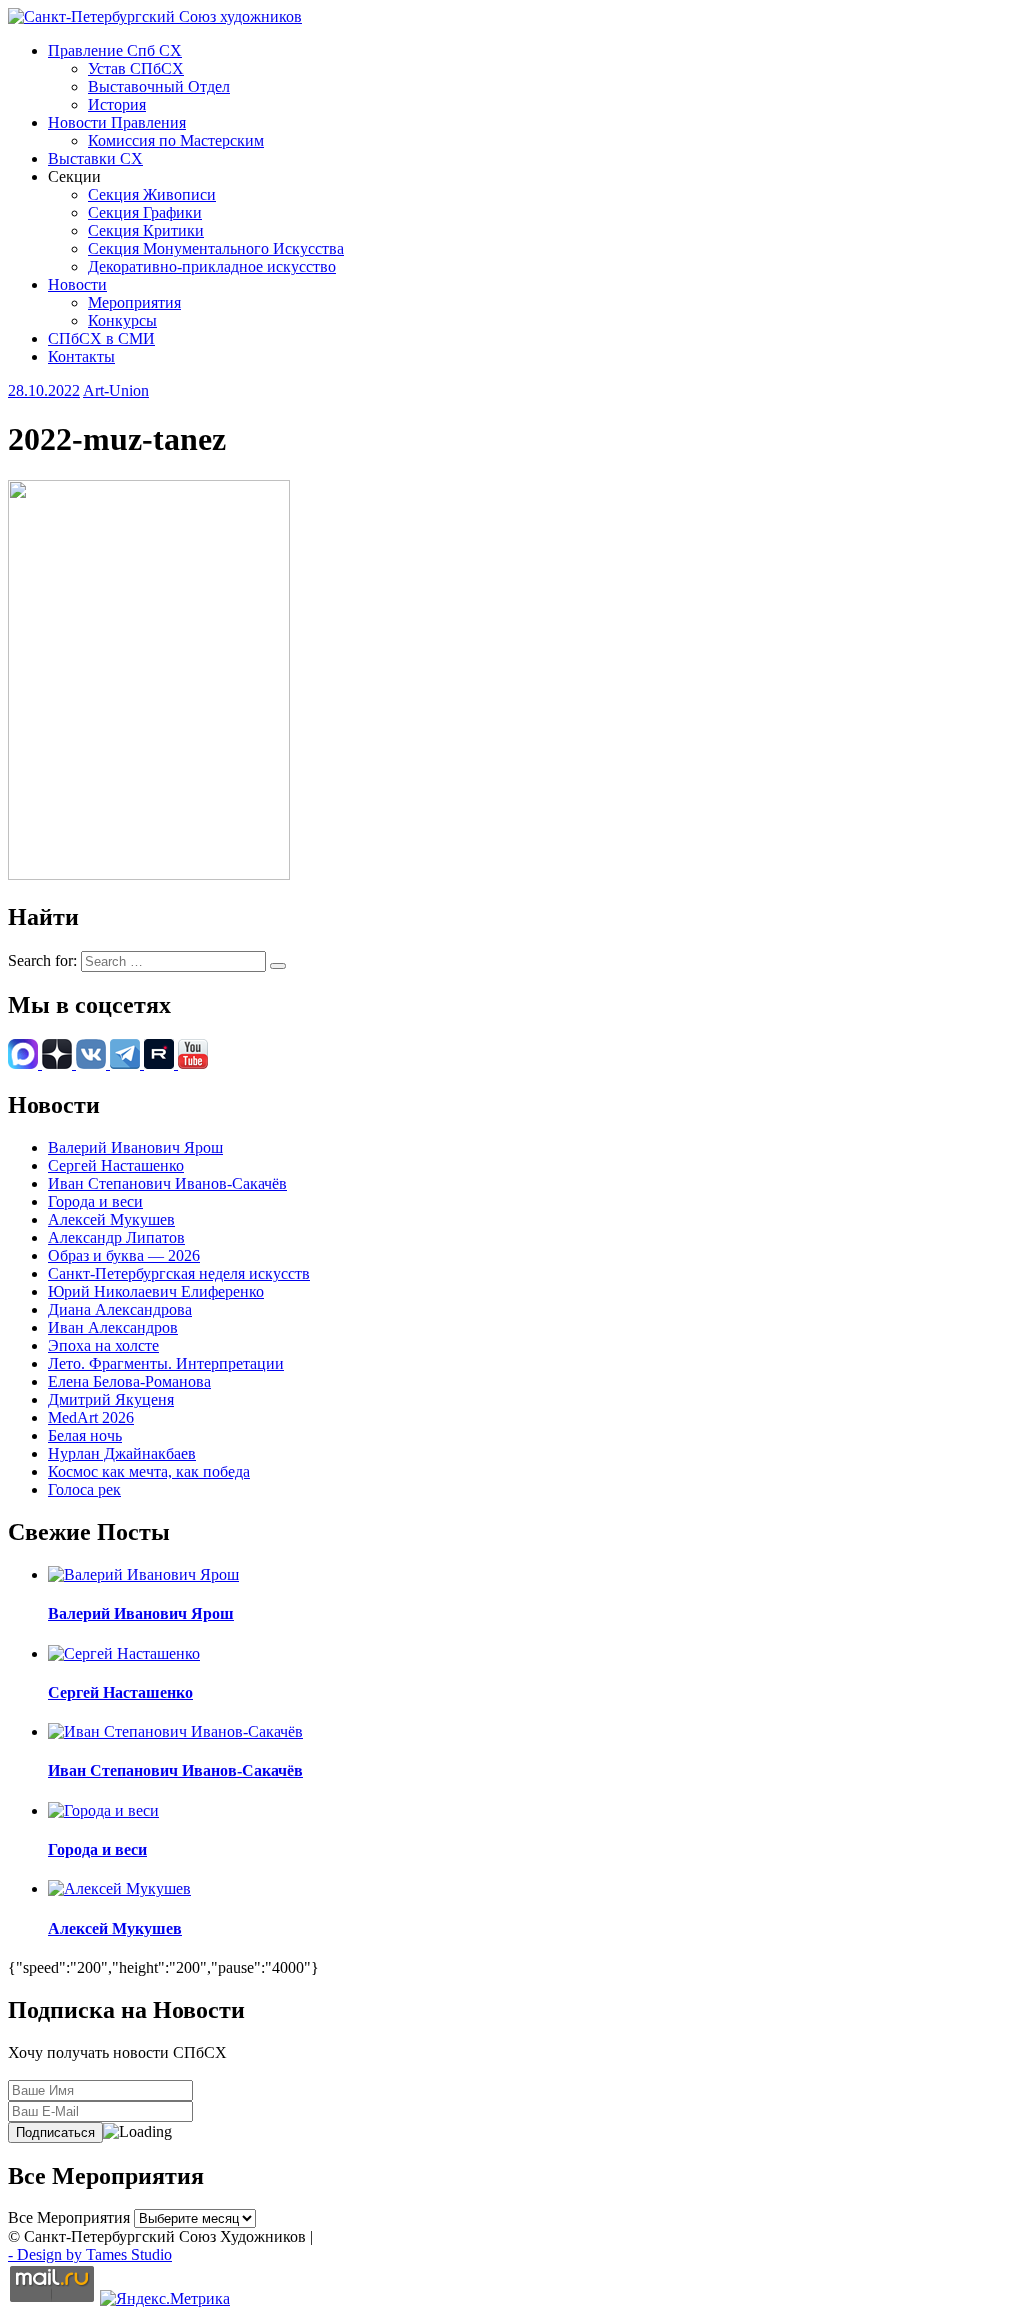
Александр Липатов (116, 1237)
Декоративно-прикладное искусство (212, 266)
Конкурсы (122, 320)
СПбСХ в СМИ (101, 338)
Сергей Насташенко (116, 1165)
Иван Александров (113, 1327)
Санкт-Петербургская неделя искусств (179, 1273)
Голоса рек (84, 1489)
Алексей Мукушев (111, 1219)
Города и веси (95, 1201)
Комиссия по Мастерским (176, 140)
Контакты (81, 356)
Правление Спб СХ (115, 50)
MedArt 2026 (91, 1417)
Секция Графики (145, 212)
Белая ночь (85, 1435)
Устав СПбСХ (136, 68)
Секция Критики (146, 230)
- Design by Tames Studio (90, 2254)
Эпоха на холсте (103, 1345)
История (117, 104)
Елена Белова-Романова (129, 1381)
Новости (77, 284)
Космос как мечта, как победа (149, 1471)
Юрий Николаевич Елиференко (156, 1291)
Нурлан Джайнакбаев (122, 1453)
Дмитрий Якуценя (111, 1399)
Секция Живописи (152, 194)
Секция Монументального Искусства (216, 248)
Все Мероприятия (69, 2217)
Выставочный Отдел (159, 86)
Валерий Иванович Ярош (135, 1147)
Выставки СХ (95, 158)
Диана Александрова (120, 1309)
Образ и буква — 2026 (124, 1255)
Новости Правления (117, 122)
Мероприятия (134, 302)
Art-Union (116, 390)
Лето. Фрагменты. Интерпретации (166, 1363)
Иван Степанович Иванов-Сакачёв (167, 1183)
